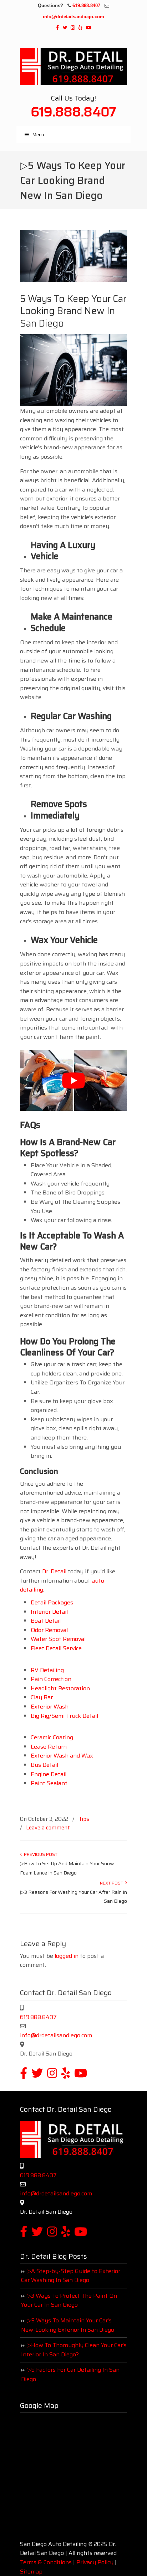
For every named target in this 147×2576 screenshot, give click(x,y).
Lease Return (49, 1747)
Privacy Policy (95, 2562)
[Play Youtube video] (73, 1081)
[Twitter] (65, 28)
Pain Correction (51, 1679)
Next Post (113, 1883)
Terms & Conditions (46, 2562)
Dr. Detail (54, 1571)
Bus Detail (44, 1765)
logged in (67, 1956)
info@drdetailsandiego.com (73, 17)
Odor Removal (49, 1630)
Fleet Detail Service (56, 1648)
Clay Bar (42, 1697)
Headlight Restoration (60, 1688)
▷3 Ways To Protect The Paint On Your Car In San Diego (69, 2300)
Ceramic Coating (52, 1737)
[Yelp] (80, 28)
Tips (84, 1819)
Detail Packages (52, 1602)
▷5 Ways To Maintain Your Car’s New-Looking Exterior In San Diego (68, 2325)
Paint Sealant (49, 1783)
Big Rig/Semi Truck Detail (64, 1716)
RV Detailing (47, 1670)
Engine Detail (49, 1774)
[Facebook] (57, 28)
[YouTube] (88, 28)
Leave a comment (48, 1828)
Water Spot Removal (58, 1639)
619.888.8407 (86, 6)
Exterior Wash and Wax (62, 1756)
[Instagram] (73, 28)
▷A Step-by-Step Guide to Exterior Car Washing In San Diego (71, 2276)
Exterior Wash (50, 1707)
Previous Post (40, 1854)
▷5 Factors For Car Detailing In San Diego (70, 2374)
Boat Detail (46, 1621)
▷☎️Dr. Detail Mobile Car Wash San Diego (73, 65)
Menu (38, 135)
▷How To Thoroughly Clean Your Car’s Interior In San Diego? (74, 2350)
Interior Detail (49, 1612)
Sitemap (31, 2572)
